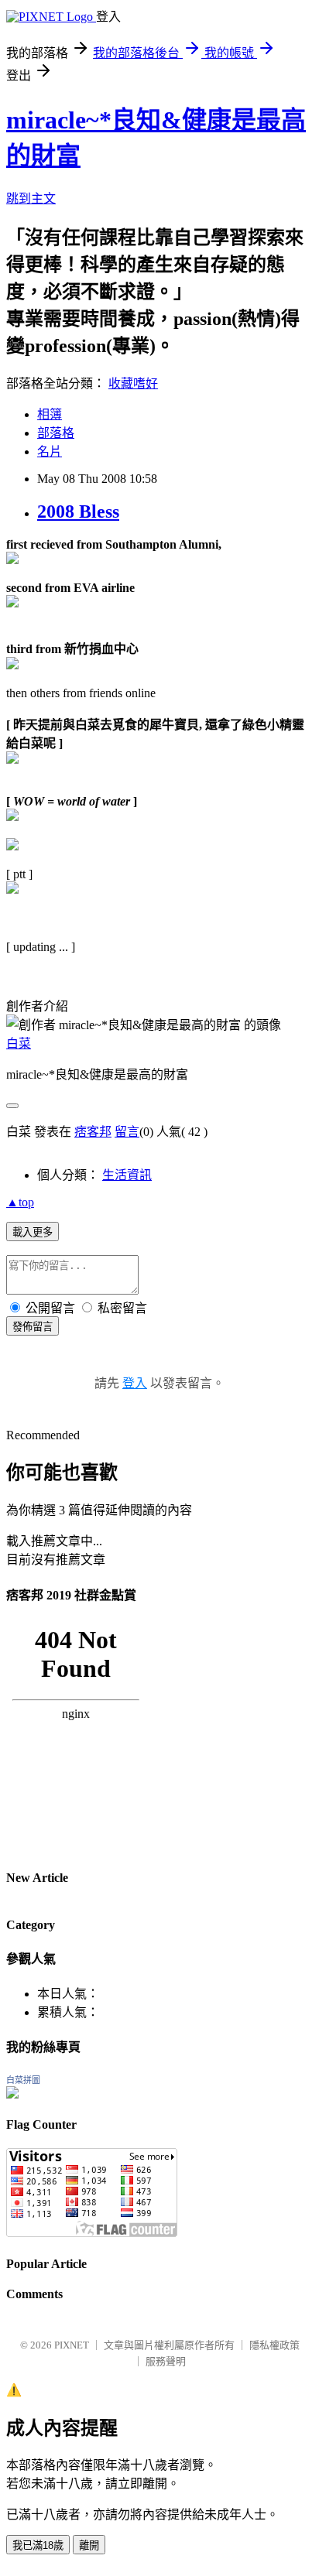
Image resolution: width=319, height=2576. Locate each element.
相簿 (50, 414)
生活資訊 (127, 1175)
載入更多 (33, 1232)
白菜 (19, 1043)
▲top (20, 1202)
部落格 (56, 433)
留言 (127, 1132)
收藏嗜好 (133, 383)
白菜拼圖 (23, 2080)
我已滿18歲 (38, 2545)
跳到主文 (31, 198)
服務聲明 (166, 2361)
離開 (89, 2545)
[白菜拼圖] (12, 2094)
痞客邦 (93, 1132)
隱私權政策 (274, 2345)
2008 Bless (78, 511)
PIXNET (72, 2345)
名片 (50, 452)
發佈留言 (33, 1327)
